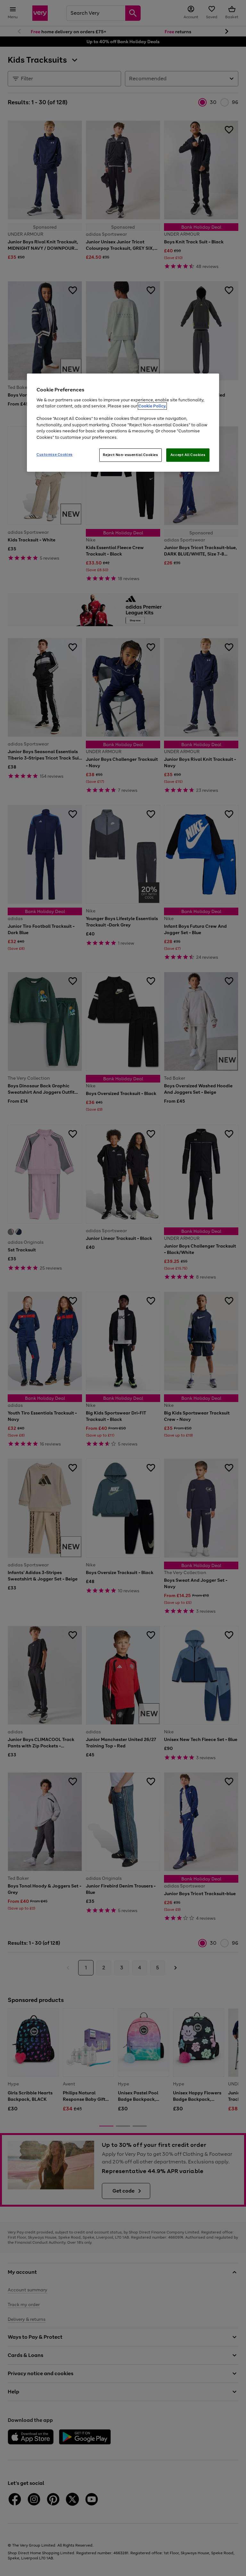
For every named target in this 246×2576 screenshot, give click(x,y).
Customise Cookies (55, 454)
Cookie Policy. (152, 406)
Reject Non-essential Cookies (131, 455)
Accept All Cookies (188, 455)
